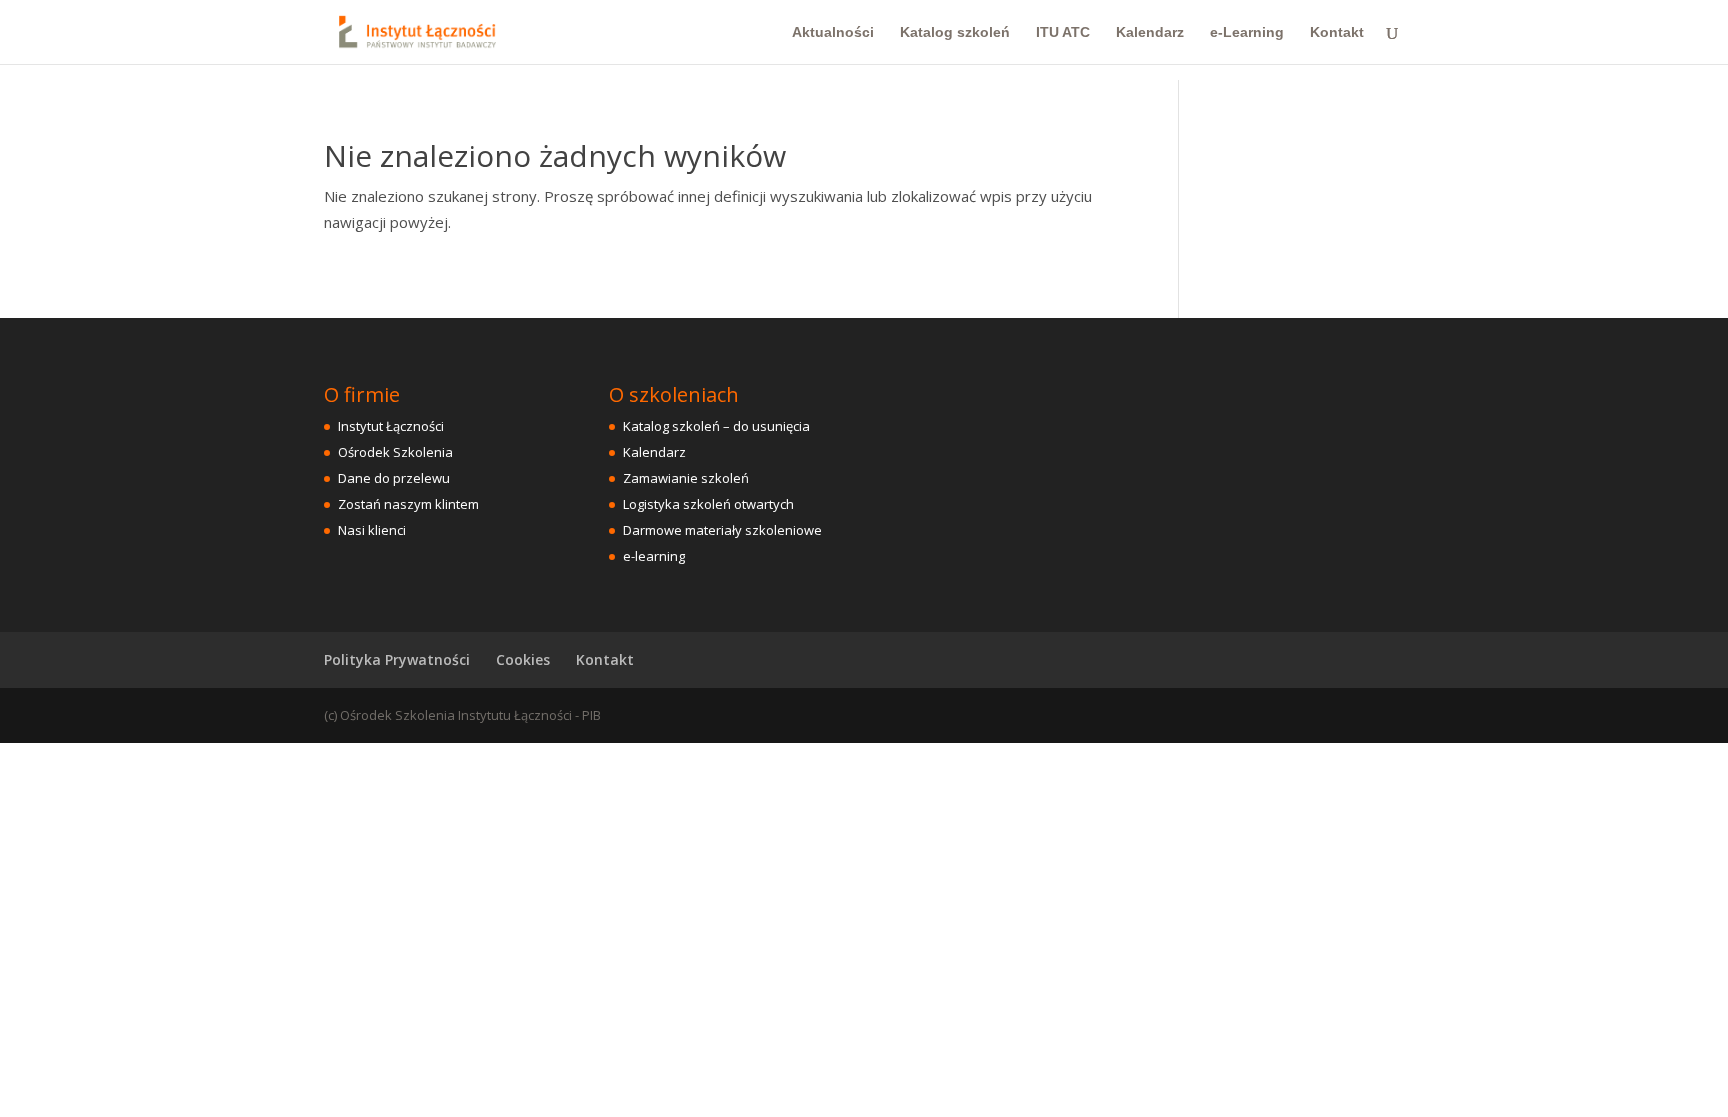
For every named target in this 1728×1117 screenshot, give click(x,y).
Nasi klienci (372, 530)
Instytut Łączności (391, 426)
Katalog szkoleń (955, 32)
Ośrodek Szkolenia (395, 452)
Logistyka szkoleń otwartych (708, 504)
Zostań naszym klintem (408, 504)
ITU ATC (1063, 32)
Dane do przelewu (394, 478)
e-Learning (1247, 32)
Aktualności (833, 32)
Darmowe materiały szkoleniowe (722, 530)
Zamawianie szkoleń (686, 478)
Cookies (523, 659)
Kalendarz (1150, 32)
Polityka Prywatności (397, 659)
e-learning (654, 556)
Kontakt (1337, 32)
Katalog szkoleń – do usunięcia (716, 426)
